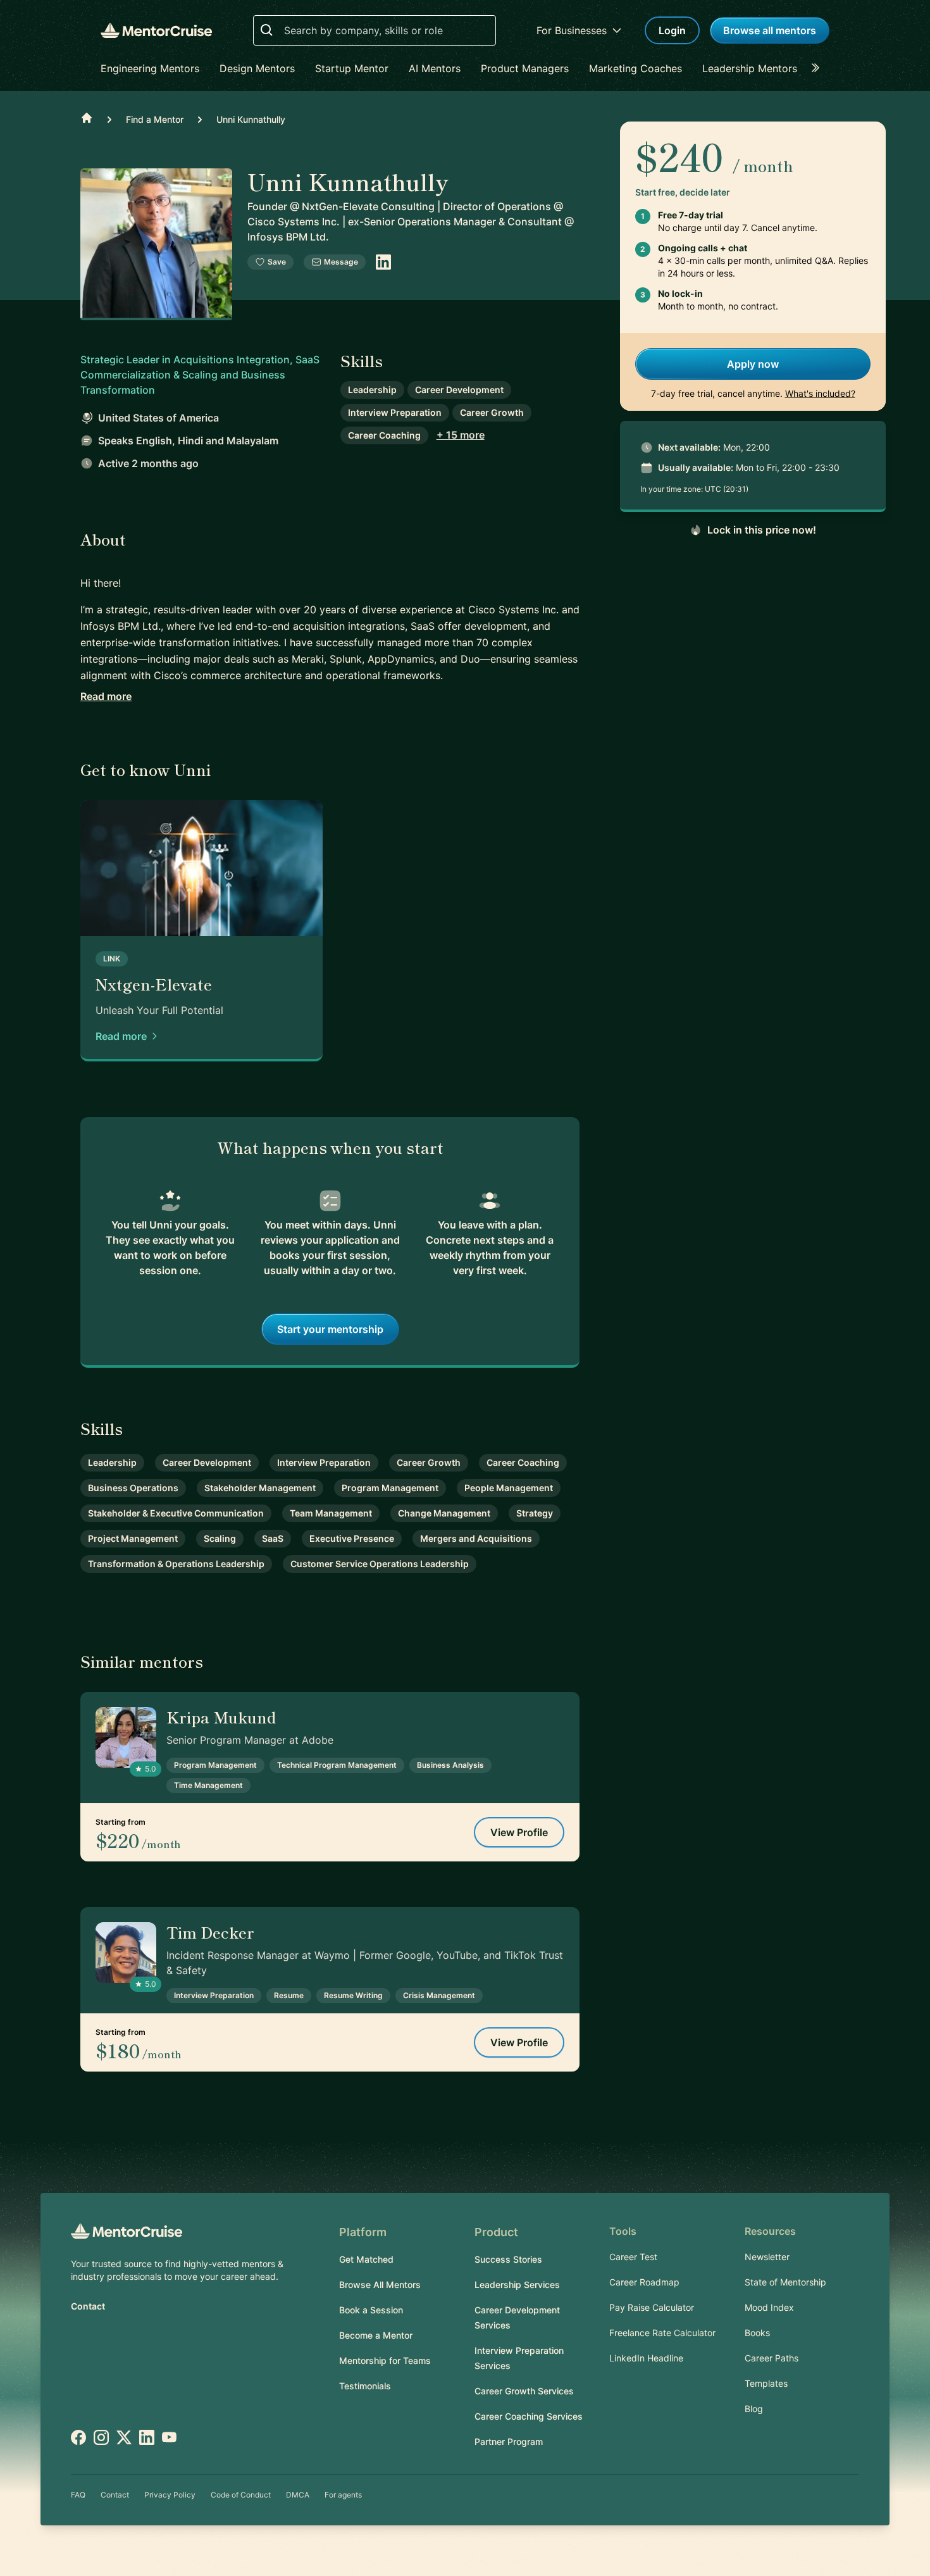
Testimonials (365, 2386)
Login (672, 30)
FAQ (78, 2495)
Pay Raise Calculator (652, 2307)
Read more (106, 696)
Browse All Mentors (380, 2285)
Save (277, 262)
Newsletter (767, 2257)
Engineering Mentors (150, 68)
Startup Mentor (352, 68)
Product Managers (525, 68)
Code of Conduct (241, 2495)
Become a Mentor (376, 2335)
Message (341, 262)
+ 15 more (461, 435)
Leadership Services (517, 2285)
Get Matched (366, 2259)
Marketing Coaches (635, 68)
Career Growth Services (524, 2391)
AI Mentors (435, 68)
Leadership (372, 390)
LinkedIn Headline (646, 2358)
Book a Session (371, 2310)
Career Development (459, 390)
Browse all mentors (770, 30)
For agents (343, 2495)
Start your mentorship (330, 1329)
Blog (754, 2409)
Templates (766, 2383)
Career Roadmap (644, 2282)
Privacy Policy (170, 2495)
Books (757, 2333)
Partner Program (509, 2442)
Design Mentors (257, 68)
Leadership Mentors (750, 68)
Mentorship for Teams (385, 2360)
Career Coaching (384, 435)
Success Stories (508, 2259)
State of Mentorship (785, 2282)
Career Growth (492, 412)
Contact (88, 2306)
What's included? (820, 393)
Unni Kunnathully (251, 119)
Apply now (753, 364)
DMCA (298, 2495)
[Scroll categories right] (819, 68)
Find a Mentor (155, 119)
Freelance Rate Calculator (662, 2333)
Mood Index (769, 2307)
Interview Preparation (395, 412)
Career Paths (772, 2358)
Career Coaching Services (529, 2416)
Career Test (633, 2257)
